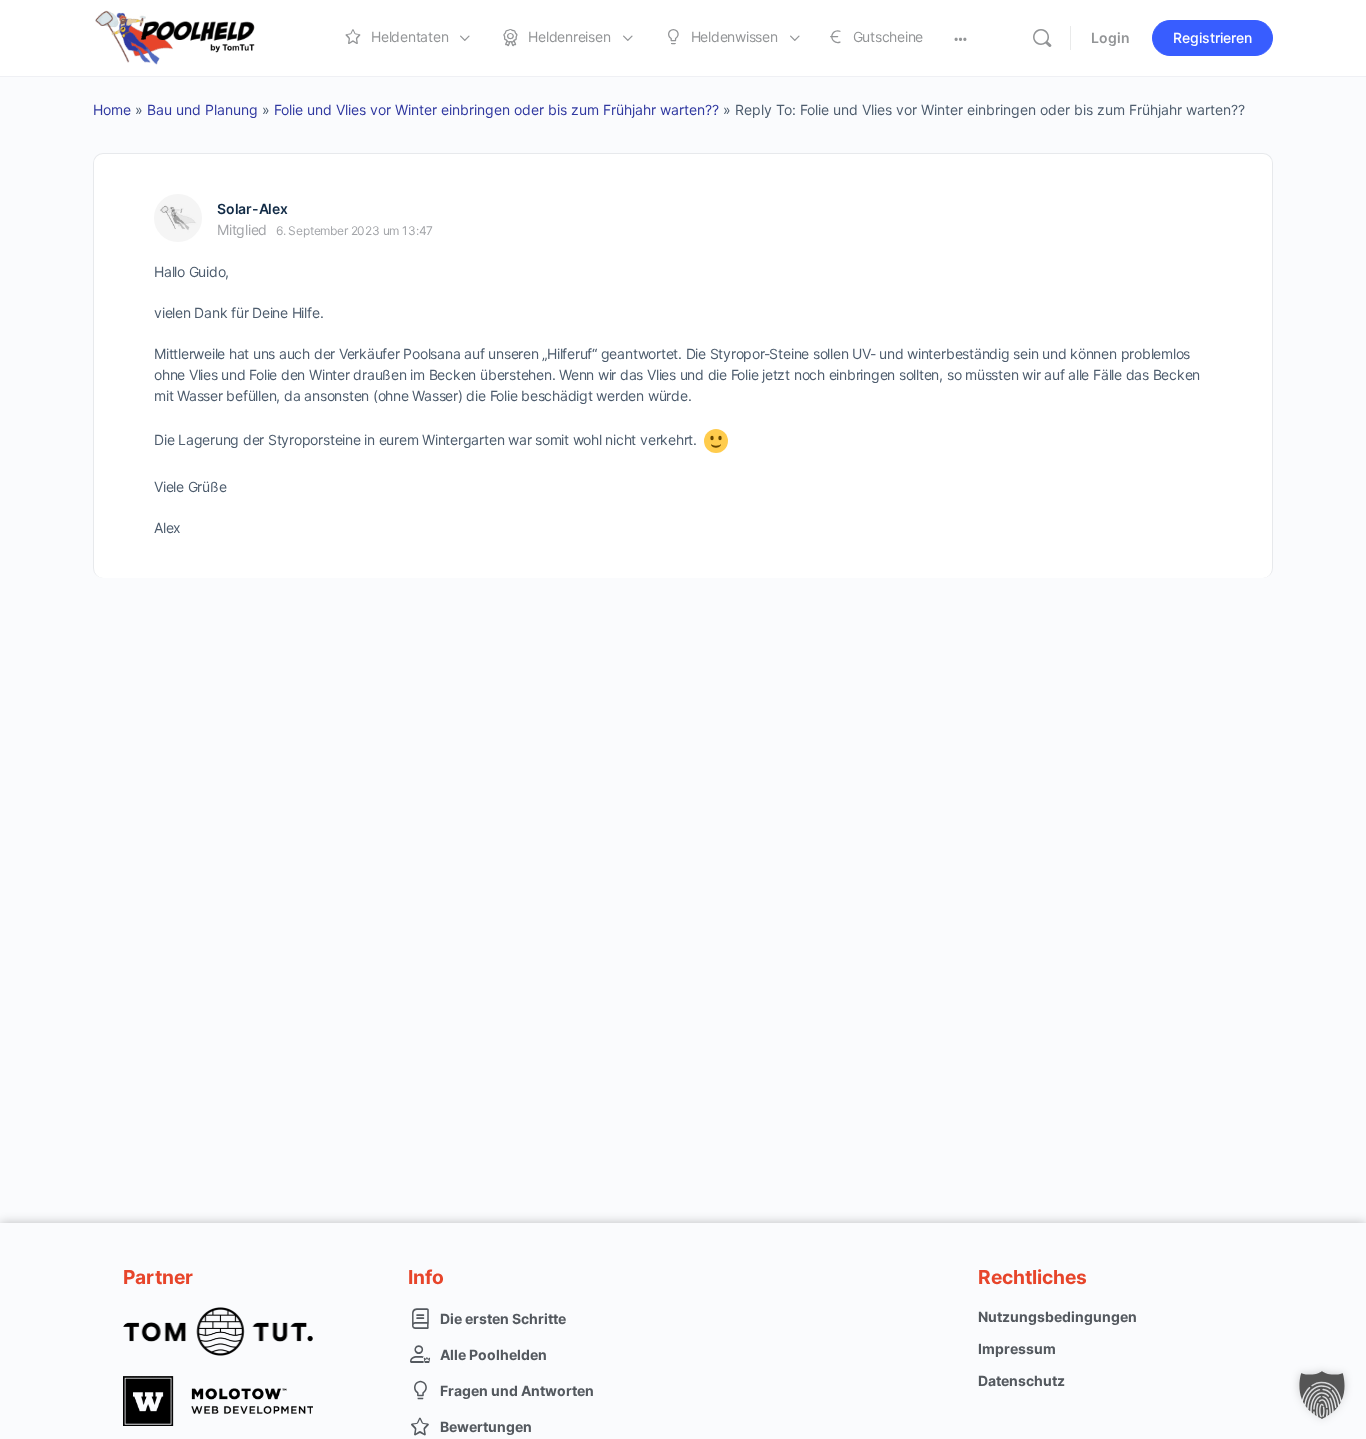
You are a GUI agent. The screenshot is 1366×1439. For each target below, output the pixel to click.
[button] (1322, 1395)
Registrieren (1212, 37)
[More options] (960, 38)
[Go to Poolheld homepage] (193, 36)
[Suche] (1042, 38)
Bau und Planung (202, 109)
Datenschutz (1021, 1380)
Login (1110, 37)
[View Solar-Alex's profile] (178, 218)
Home (112, 109)
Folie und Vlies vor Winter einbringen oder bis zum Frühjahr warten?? (496, 109)
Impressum (1017, 1348)
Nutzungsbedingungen (1057, 1316)
